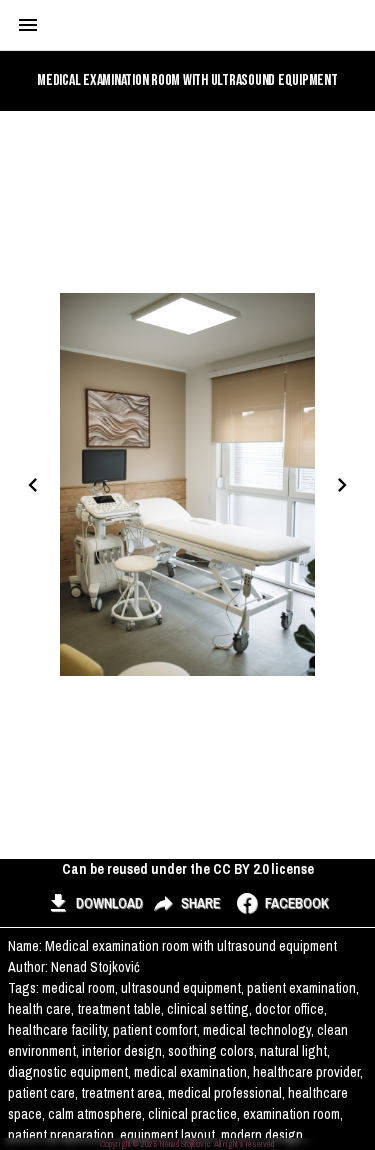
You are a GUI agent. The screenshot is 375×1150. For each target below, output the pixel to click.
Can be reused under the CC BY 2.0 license (188, 869)
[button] (94, 904)
